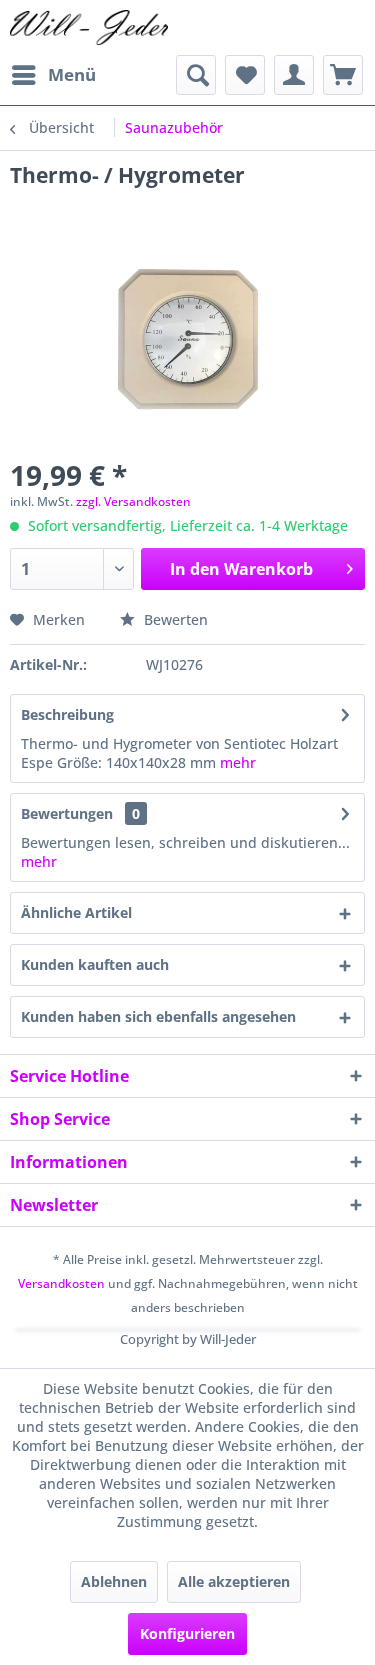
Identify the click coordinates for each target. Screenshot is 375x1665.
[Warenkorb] (343, 75)
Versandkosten (61, 1283)
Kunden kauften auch (95, 964)
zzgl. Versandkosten (133, 501)
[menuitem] (53, 75)
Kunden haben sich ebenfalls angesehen (158, 1016)
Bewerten (174, 619)
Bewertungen (67, 813)
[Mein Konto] (294, 75)
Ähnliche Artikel (76, 912)
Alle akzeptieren (234, 1581)
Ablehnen (114, 1581)
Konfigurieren (187, 1633)
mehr (238, 762)
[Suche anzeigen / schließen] (196, 75)
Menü (72, 74)
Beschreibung (67, 714)
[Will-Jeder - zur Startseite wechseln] (89, 27)
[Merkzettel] (245, 75)
